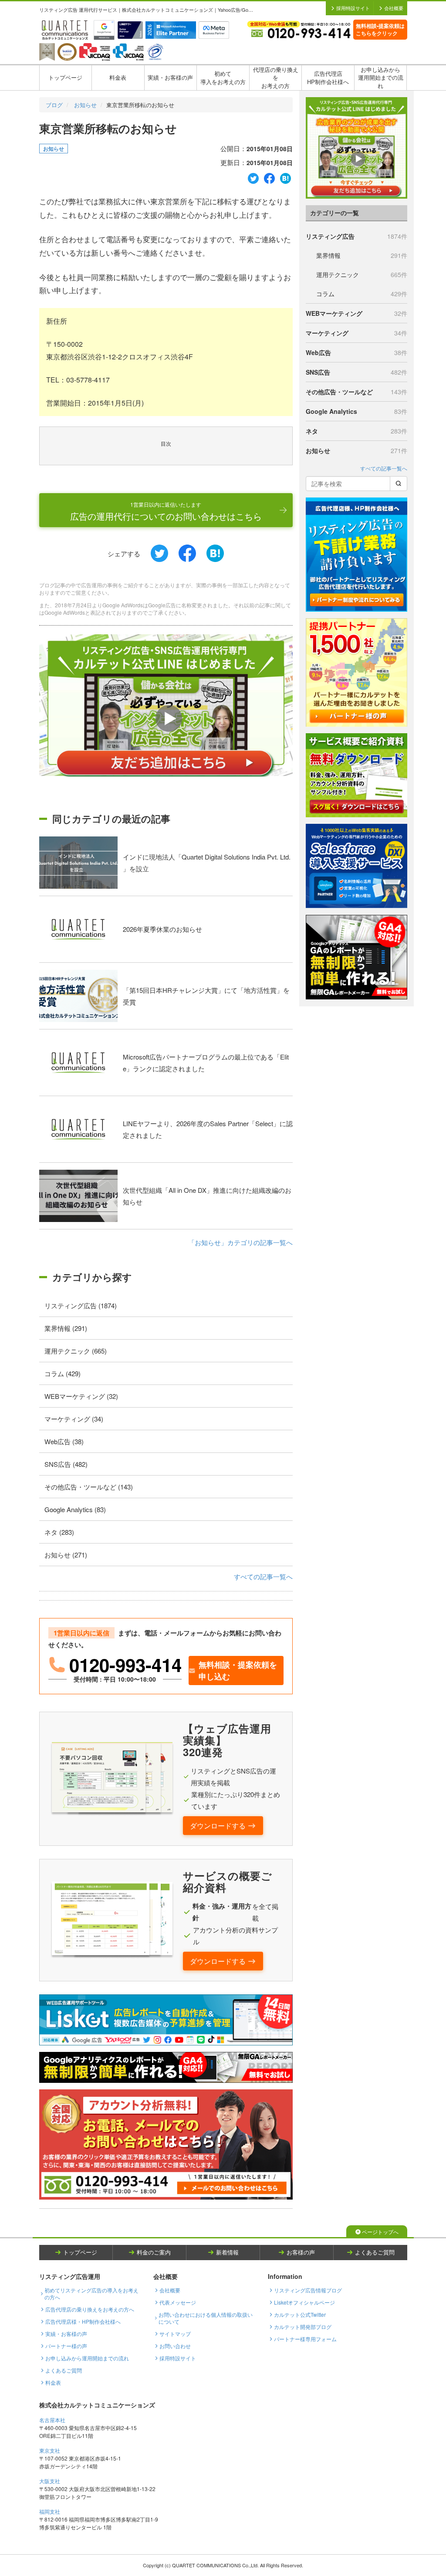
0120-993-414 (125, 1665)
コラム (362, 294)
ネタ (356, 431)
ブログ (54, 105)
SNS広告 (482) (66, 1464)
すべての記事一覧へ (263, 1576)
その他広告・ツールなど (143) (89, 1487)
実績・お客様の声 (170, 77)
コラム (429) (63, 1373)
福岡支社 (50, 2511)
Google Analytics (356, 411)
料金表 (118, 77)
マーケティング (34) (74, 1419)
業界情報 (362, 255)
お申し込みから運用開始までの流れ (381, 78)
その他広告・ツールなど (356, 392)
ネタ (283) (59, 1532)
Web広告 (356, 352)
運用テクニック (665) (76, 1351)
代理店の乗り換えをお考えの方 (276, 78)
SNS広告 (356, 372)
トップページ (65, 77)
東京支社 (50, 2450)
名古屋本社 (52, 2420)
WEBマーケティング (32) (81, 1396)
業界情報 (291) (66, 1328)
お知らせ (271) (66, 1555)
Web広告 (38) (64, 1441)
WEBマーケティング (356, 313)
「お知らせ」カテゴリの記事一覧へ (240, 1242)
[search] (399, 484)
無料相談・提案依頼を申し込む (238, 1671)
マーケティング (356, 333)
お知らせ (85, 105)
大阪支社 (50, 2481)
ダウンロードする (218, 1826)
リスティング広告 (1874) (81, 1305)
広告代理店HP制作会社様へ (328, 78)
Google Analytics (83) (75, 1509)
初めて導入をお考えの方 (223, 78)
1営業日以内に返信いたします (166, 511)
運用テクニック (362, 274)
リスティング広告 (356, 236)
